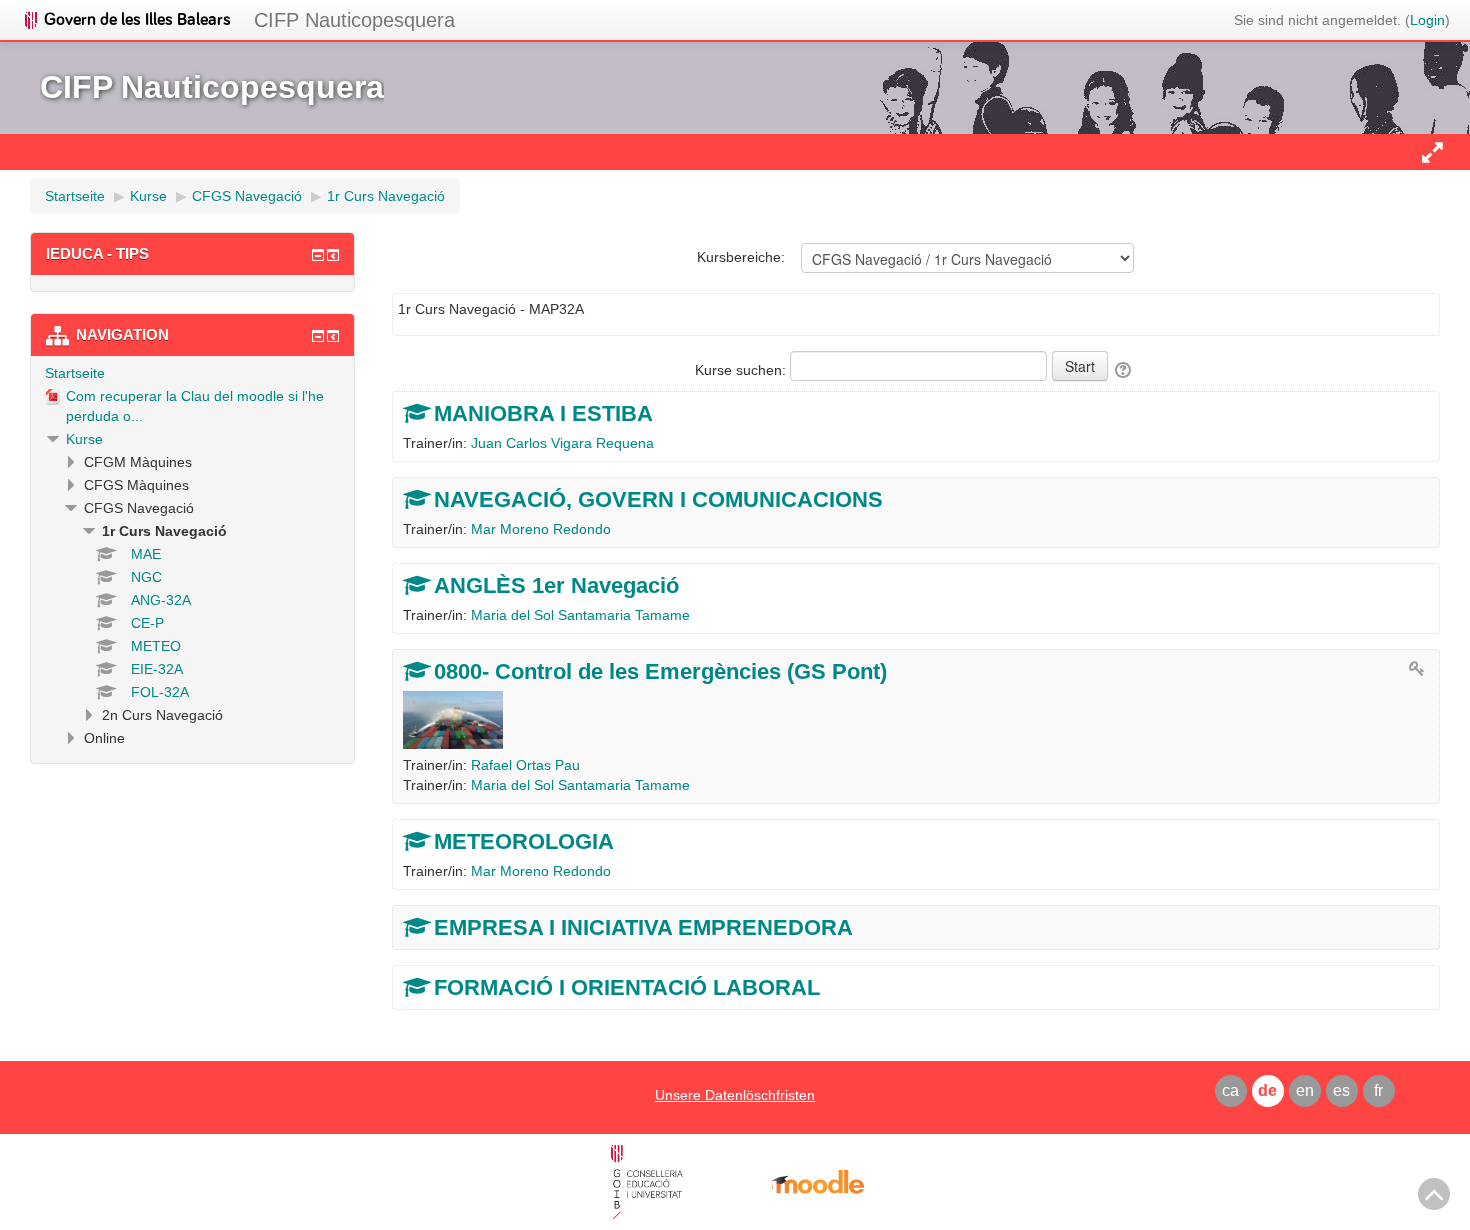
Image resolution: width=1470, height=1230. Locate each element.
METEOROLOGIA (524, 841)
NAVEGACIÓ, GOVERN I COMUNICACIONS (658, 499)
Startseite (75, 373)
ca (1230, 1090)
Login (1427, 20)
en (1305, 1090)
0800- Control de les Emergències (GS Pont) (660, 671)
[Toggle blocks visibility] (1432, 152)
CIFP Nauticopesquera (354, 20)
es (1341, 1090)
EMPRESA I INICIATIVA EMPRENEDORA (643, 927)
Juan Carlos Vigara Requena (562, 443)
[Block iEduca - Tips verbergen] (318, 255)
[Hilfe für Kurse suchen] (1124, 370)
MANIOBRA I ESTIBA (543, 413)
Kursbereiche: (741, 257)
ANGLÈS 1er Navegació (556, 585)
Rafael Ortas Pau (525, 765)
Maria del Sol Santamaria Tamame (580, 615)
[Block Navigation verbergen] (318, 336)
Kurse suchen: (742, 370)
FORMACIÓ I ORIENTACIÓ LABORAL (627, 987)
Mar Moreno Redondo (541, 529)
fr (1378, 1090)
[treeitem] (192, 373)
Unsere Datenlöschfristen (735, 1095)
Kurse (84, 439)
